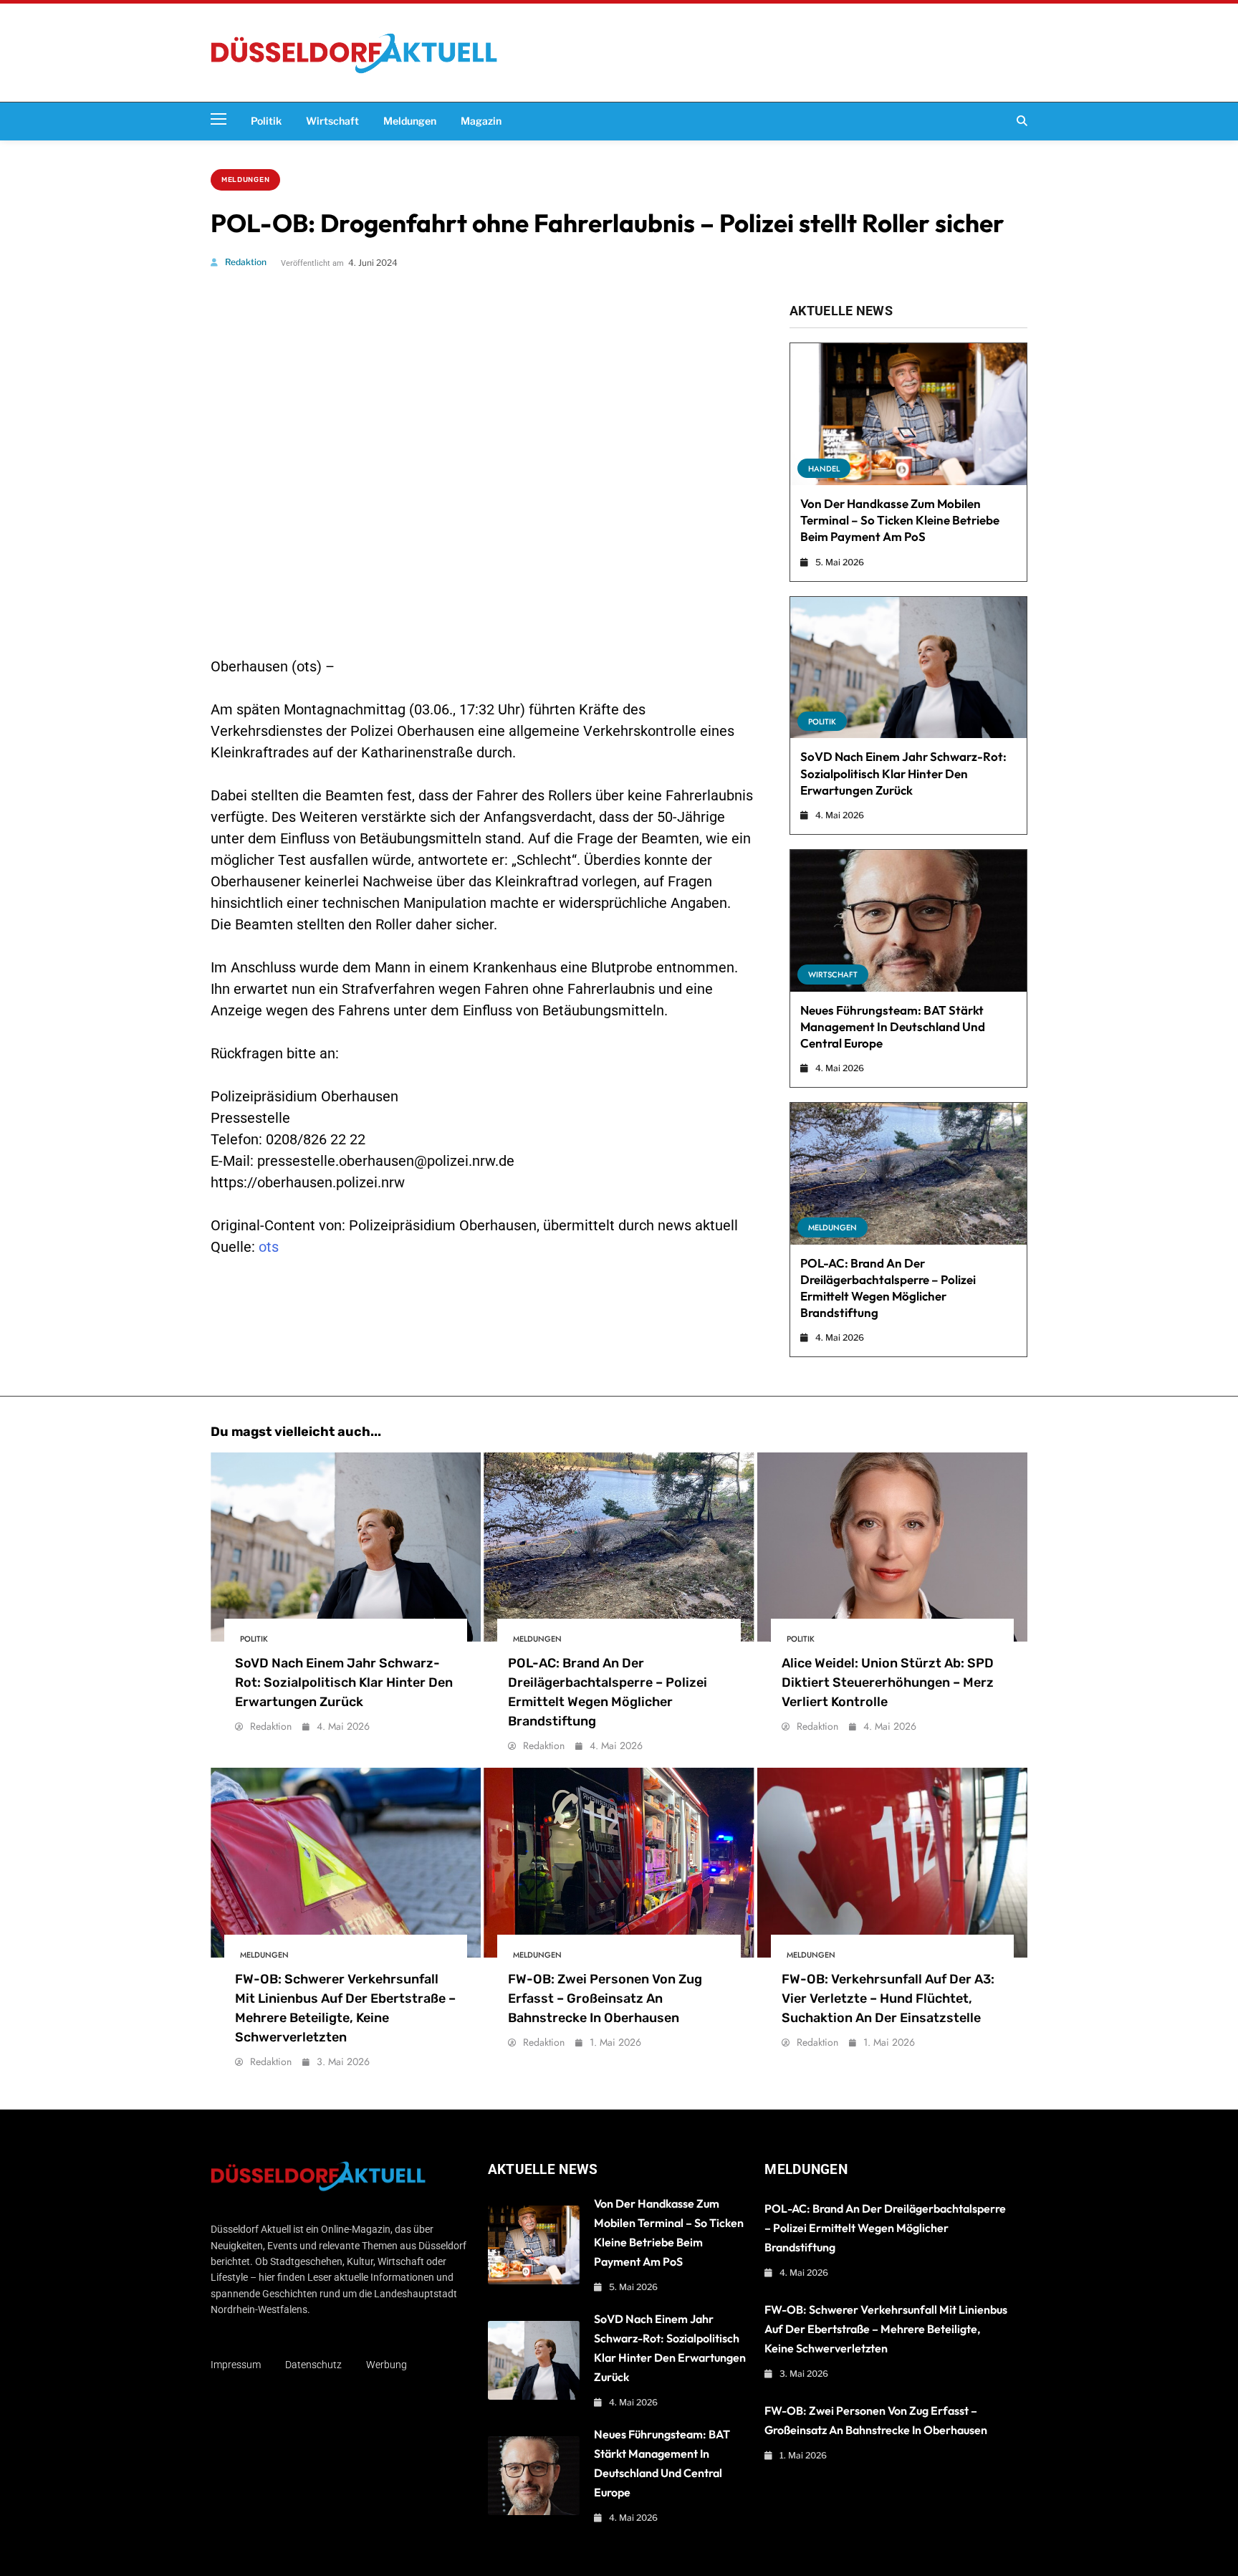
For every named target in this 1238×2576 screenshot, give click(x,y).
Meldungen (410, 121)
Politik (266, 121)
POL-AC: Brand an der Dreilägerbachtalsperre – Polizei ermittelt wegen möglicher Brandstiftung (885, 2228)
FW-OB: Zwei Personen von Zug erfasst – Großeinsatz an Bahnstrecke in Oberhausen (605, 1998)
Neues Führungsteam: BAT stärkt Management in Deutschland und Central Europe (893, 1026)
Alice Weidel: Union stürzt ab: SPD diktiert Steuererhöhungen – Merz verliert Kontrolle (888, 1682)
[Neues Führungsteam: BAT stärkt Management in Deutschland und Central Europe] (908, 921)
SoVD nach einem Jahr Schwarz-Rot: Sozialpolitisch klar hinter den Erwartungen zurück (903, 773)
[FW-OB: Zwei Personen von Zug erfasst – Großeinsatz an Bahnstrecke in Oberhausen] (619, 1862)
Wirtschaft (332, 121)
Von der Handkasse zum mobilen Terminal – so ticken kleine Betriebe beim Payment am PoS (900, 520)
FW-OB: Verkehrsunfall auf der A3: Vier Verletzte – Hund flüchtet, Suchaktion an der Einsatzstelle (888, 1998)
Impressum (236, 2365)
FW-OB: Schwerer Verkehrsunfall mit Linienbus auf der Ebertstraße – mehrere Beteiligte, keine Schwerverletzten (886, 2329)
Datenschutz (313, 2365)
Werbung (387, 2365)
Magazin (481, 121)
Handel (824, 469)
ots (269, 1247)
